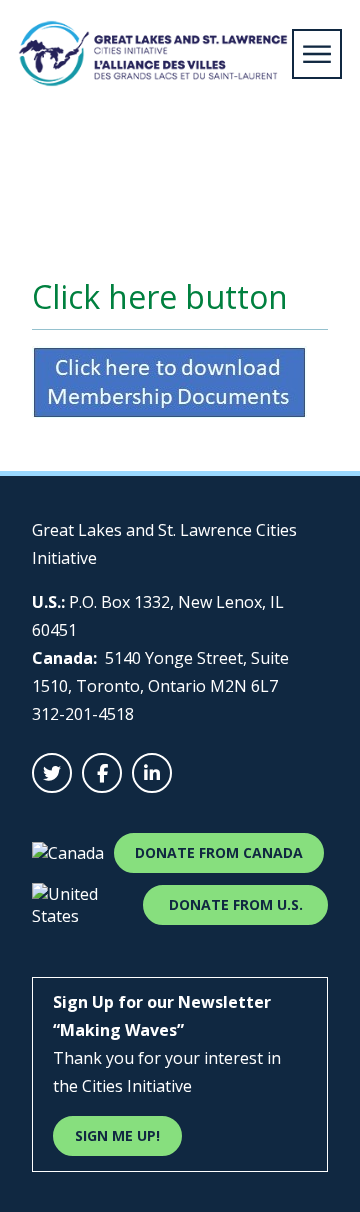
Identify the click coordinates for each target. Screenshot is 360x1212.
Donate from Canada (219, 852)
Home (40, 174)
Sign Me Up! (117, 1135)
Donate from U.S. (236, 904)
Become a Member (155, 174)
